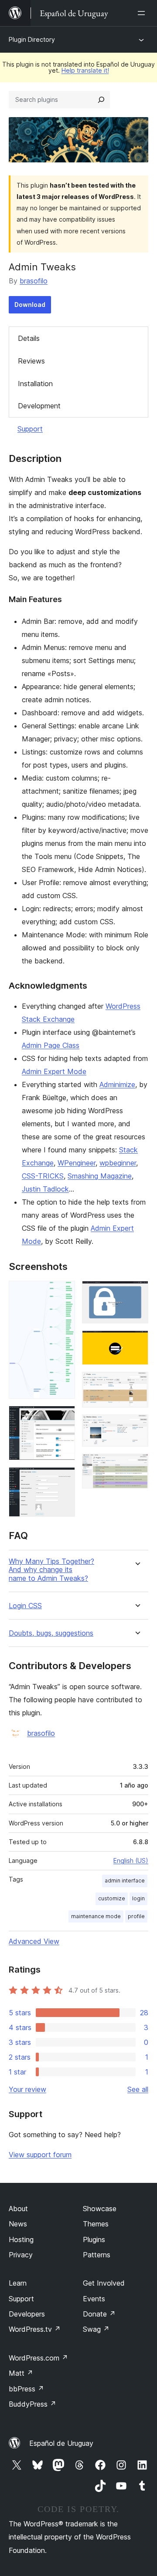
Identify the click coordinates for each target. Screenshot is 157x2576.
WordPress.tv (35, 2329)
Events (94, 2299)
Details (29, 338)
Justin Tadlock (45, 1189)
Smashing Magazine (100, 1176)
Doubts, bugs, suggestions (51, 1633)
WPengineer (77, 1163)
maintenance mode (96, 1916)
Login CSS (25, 1606)
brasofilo (34, 281)
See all (138, 2089)
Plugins (94, 2239)
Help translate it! (85, 70)
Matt (21, 2373)
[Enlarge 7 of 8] (137, 1426)
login (138, 1898)
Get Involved (104, 2283)
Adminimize (117, 1084)
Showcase (100, 2209)
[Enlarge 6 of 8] (137, 1384)
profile (136, 1916)
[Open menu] (143, 13)
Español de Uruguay (61, 2443)
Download (30, 305)
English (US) (131, 1860)
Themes (96, 2224)
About (18, 2209)
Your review (27, 2089)
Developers (27, 2314)
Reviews (31, 361)
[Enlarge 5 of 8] (137, 1342)
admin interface (125, 1881)
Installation (35, 384)
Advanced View (34, 1941)
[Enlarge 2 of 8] (63, 1418)
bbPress (26, 2389)
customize (112, 1898)
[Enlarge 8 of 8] (137, 1465)
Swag (96, 2329)
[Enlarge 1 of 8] (63, 1293)
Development (39, 406)
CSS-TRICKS (43, 1176)
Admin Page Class (51, 1045)
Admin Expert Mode (54, 1071)
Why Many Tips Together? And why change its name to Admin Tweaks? (51, 1570)
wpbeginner (118, 1163)
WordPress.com (38, 2358)
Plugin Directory (32, 39)
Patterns (97, 2255)
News (18, 2224)
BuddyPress (32, 2404)
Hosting (21, 2239)
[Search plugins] (101, 100)
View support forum (40, 2155)
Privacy (21, 2255)
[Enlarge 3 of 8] (63, 1479)
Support (30, 429)
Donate (99, 2314)
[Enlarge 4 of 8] (137, 1293)
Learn (18, 2283)
